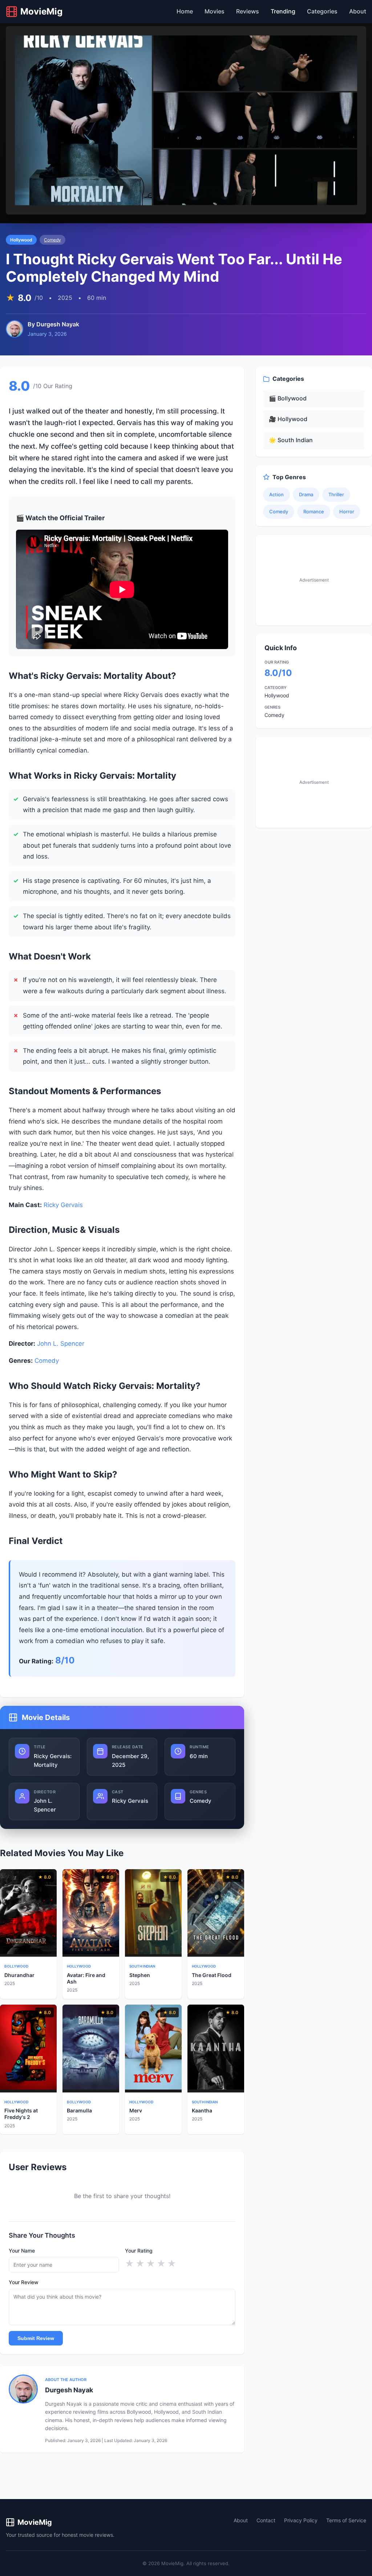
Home (185, 11)
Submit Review (36, 2338)
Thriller (336, 494)
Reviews (248, 11)
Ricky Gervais (63, 1205)
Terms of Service (346, 2520)
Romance (314, 511)
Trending (283, 11)
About (358, 11)
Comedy (52, 240)
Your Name (22, 2251)
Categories (322, 11)
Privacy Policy (301, 2520)
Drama (306, 494)
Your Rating (139, 2251)
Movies (215, 11)
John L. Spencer (61, 1344)
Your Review (24, 2282)
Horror (347, 511)
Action (276, 494)
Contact (266, 2520)
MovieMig (35, 2522)
